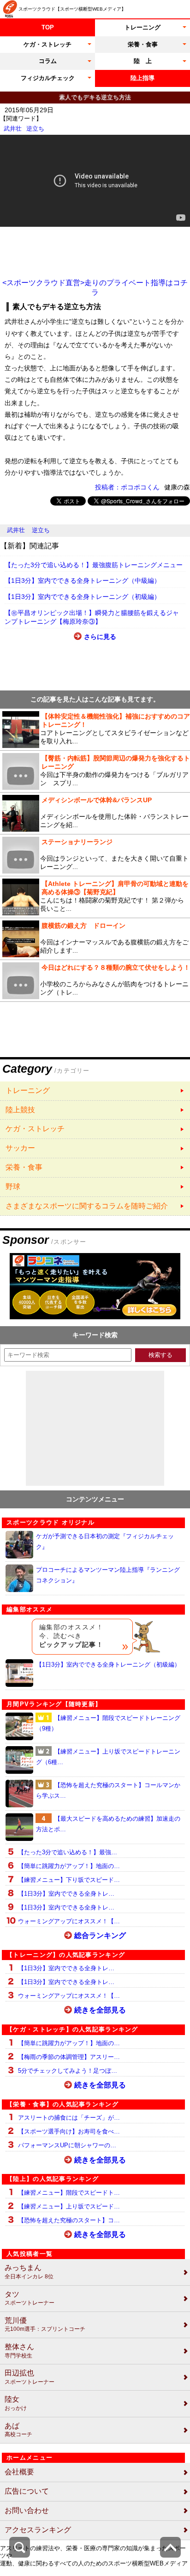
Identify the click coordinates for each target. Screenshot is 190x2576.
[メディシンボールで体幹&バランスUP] (95, 813)
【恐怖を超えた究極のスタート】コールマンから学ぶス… (108, 1790)
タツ (30, 2298)
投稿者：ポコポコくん (127, 487)
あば (18, 2430)
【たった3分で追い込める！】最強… (68, 1852)
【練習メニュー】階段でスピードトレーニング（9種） (108, 1723)
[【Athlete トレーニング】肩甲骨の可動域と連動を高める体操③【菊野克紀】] (95, 897)
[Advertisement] (95, 253)
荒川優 (45, 2325)
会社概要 (19, 2472)
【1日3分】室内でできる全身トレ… (66, 1894)
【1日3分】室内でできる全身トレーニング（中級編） (83, 581)
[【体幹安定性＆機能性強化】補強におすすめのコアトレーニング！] (95, 730)
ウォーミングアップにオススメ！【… (69, 1921)
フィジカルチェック (48, 78)
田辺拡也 (30, 2377)
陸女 (16, 2403)
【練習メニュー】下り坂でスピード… (69, 1880)
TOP (48, 27)
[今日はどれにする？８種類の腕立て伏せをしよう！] (95, 981)
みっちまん (29, 2272)
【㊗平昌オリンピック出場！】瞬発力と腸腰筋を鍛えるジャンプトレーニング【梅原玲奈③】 (92, 617)
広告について (27, 2491)
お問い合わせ (27, 2510)
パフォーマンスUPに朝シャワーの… (67, 2145)
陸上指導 (142, 78)
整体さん (19, 2351)
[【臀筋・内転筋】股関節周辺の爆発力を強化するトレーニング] (95, 771)
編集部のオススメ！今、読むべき (71, 1636)
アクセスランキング (38, 2530)
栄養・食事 (143, 44)
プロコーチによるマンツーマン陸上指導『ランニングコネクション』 (108, 1575)
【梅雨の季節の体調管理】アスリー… (69, 2057)
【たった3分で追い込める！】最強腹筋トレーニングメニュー (94, 565)
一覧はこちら (95, 1091)
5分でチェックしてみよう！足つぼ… (68, 2071)
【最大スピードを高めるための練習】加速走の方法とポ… (108, 1824)
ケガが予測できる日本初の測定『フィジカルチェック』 (105, 1541)
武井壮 (13, 129)
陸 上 (143, 61)
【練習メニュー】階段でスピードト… (69, 2193)
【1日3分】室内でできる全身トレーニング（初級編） (83, 597)
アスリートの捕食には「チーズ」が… (69, 2118)
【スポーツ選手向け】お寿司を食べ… (69, 2131)
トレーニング (142, 27)
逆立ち (35, 129)
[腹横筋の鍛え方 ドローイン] (95, 939)
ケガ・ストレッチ (47, 44)
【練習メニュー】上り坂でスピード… (69, 2206)
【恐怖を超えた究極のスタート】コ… (69, 2220)
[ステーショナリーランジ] (95, 855)
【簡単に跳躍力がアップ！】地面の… (69, 1866)
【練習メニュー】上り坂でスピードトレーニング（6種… (108, 1757)
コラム (48, 61)
